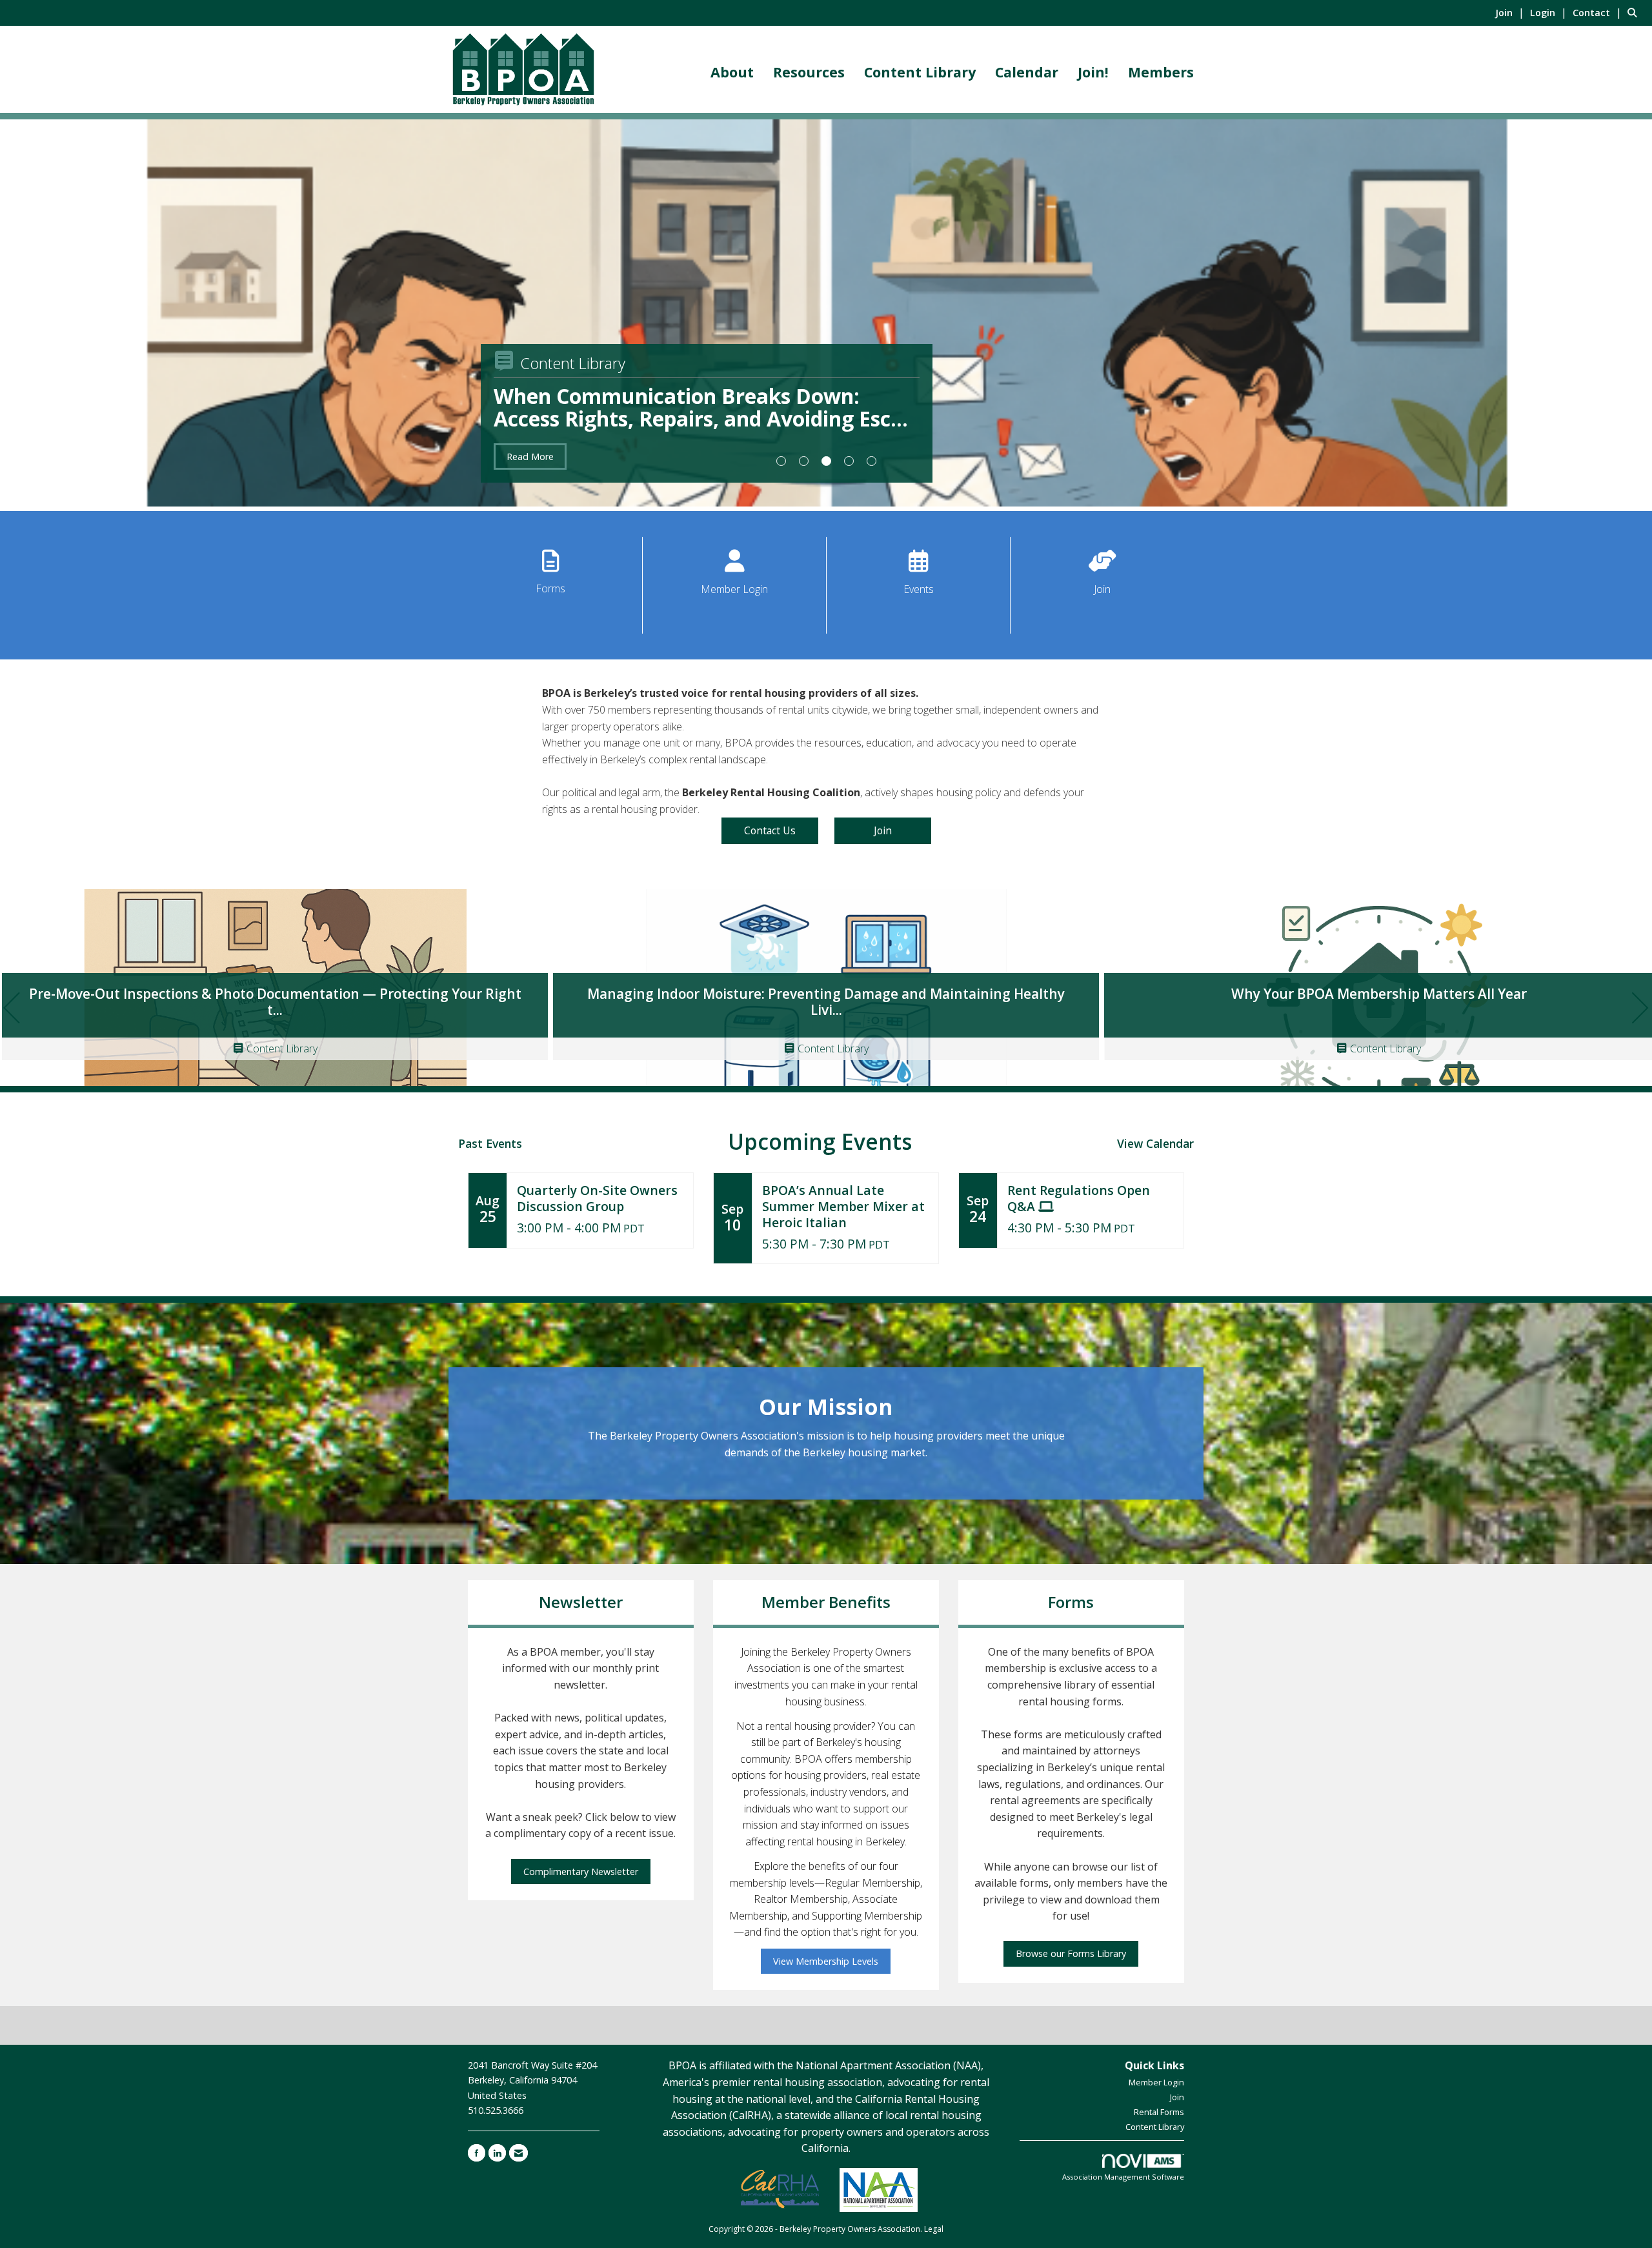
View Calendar (1155, 1143)
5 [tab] (871, 461)
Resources (809, 72)
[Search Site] (1635, 12)
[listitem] (1511, 12)
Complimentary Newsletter (581, 1872)
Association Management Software (1123, 2177)
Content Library (920, 72)
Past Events (490, 1143)
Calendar (1027, 72)
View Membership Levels (826, 1961)
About (732, 72)
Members (1161, 72)
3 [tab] (826, 461)
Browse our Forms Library (1071, 1953)
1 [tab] (781, 461)
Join (1102, 589)
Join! (1093, 72)
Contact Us (770, 830)
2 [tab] (804, 461)
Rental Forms (1159, 2112)
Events (919, 589)
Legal (934, 2229)
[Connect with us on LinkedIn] (497, 2153)
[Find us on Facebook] (477, 2153)
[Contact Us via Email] (519, 2153)
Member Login (734, 589)
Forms (550, 588)
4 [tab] (849, 461)
